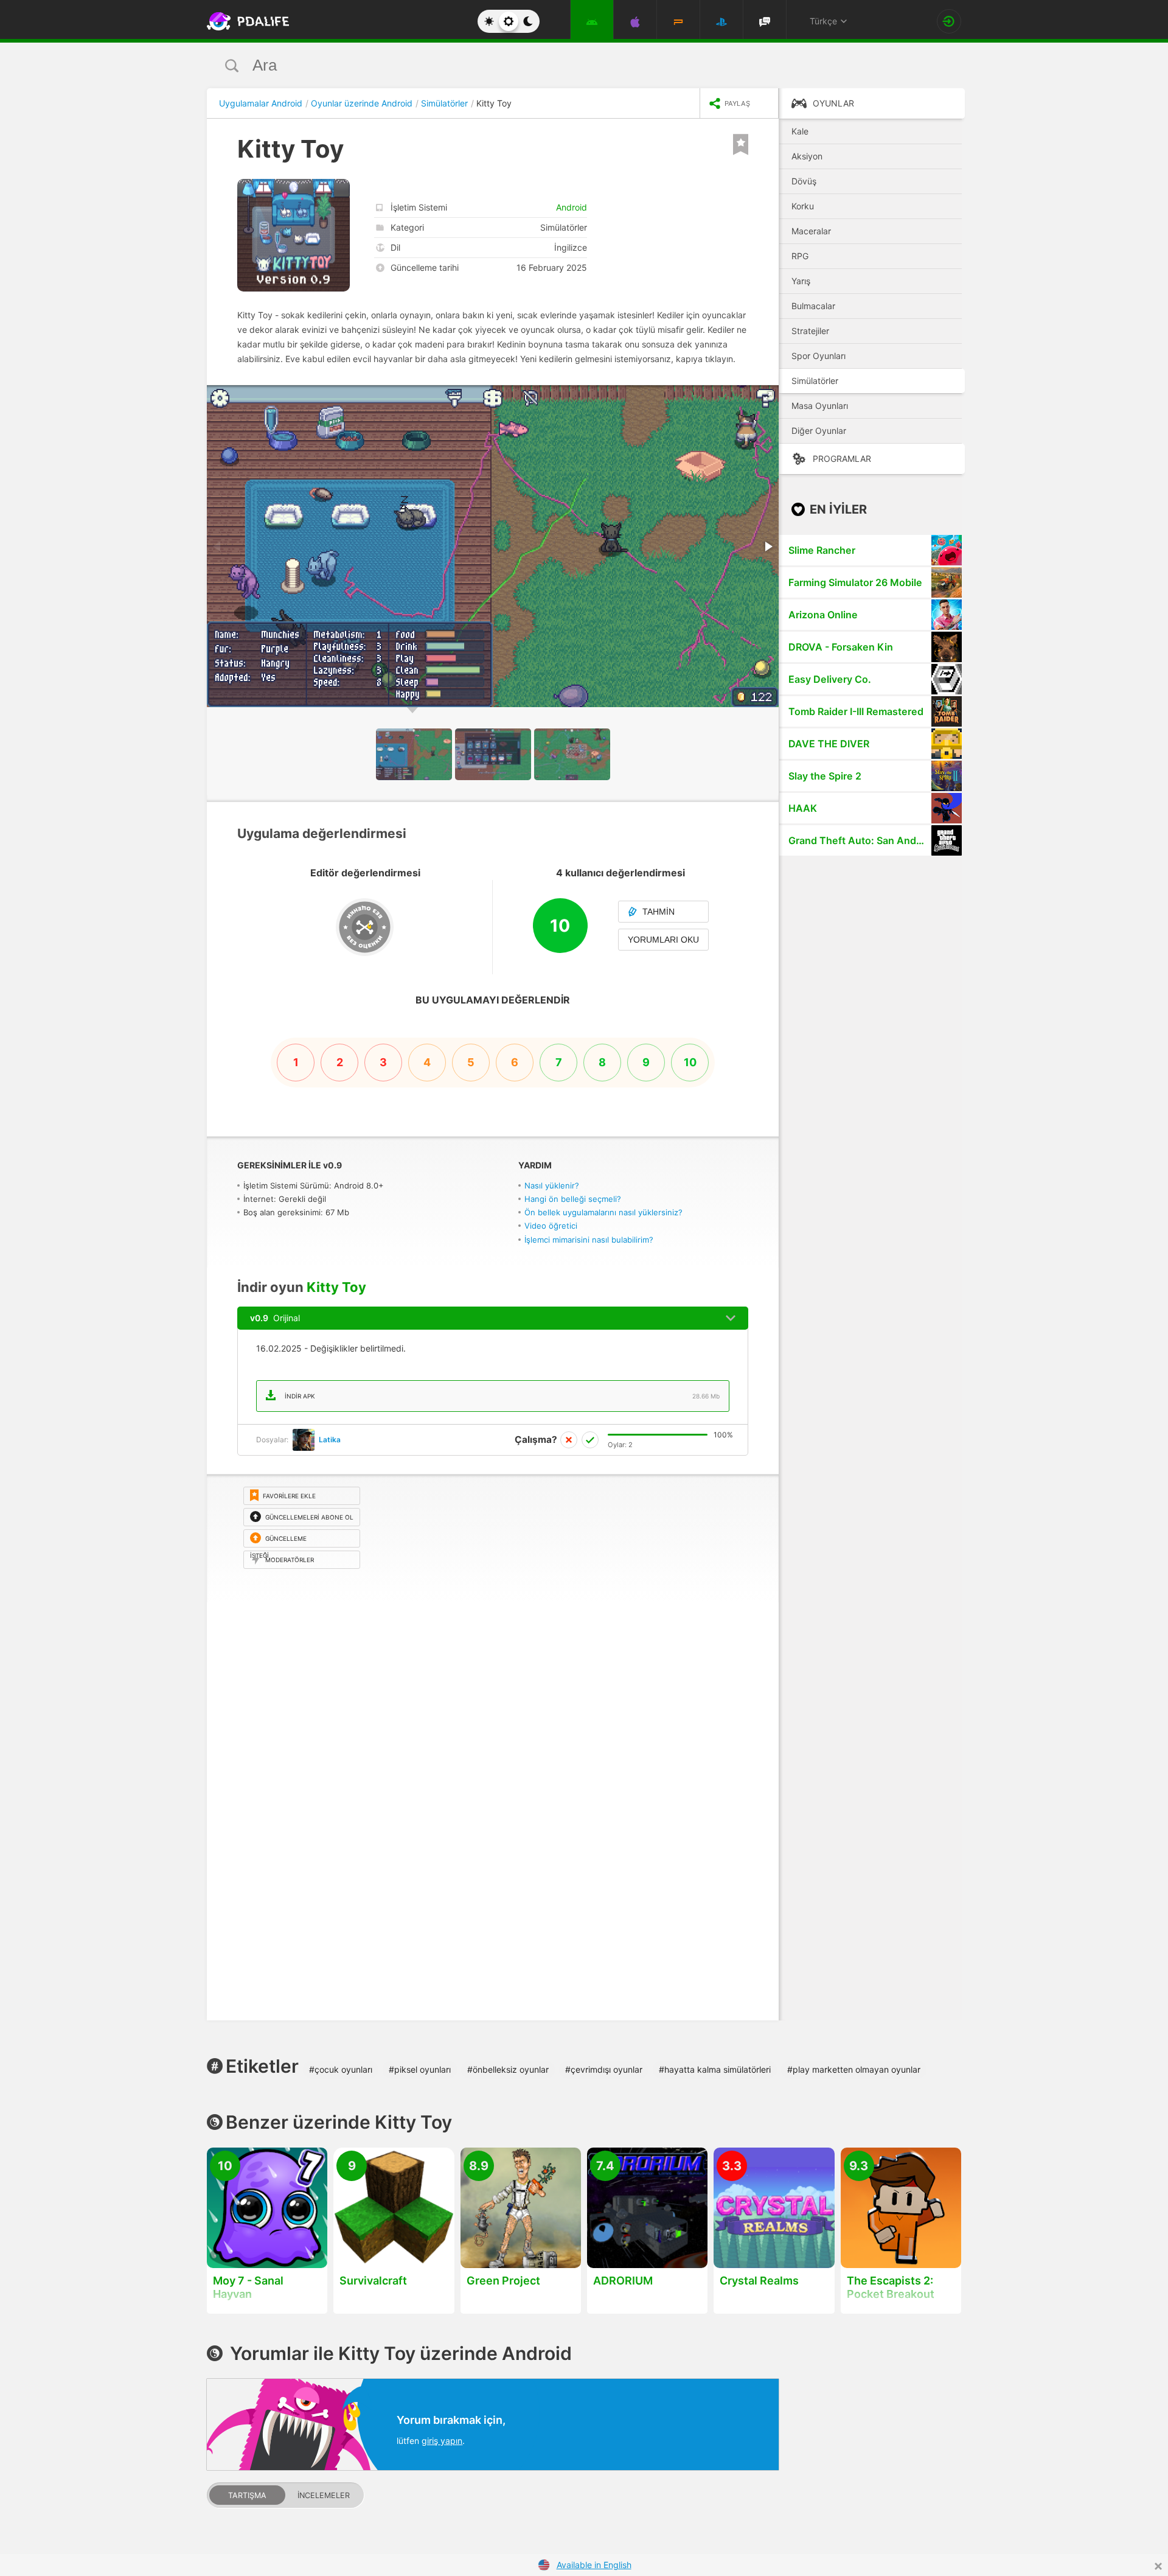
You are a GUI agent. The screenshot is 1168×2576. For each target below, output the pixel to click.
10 (690, 1062)
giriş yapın (442, 2441)
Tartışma (247, 2495)
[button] (768, 396)
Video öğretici (551, 1226)
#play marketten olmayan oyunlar (854, 2069)
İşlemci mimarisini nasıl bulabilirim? (589, 1240)
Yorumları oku (663, 940)
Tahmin (659, 912)
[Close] (1158, 2566)
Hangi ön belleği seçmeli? (573, 1199)
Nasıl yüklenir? (552, 1185)
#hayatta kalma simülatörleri (715, 2069)
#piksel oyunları (420, 2069)
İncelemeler (324, 2495)
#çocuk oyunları (341, 2069)
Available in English (594, 2565)
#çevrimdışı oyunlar (604, 2069)
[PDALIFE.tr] (245, 21)
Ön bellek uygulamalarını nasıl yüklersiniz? (603, 1212)
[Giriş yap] (949, 21)
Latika (330, 1440)
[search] (561, 65)
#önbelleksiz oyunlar (508, 2069)
